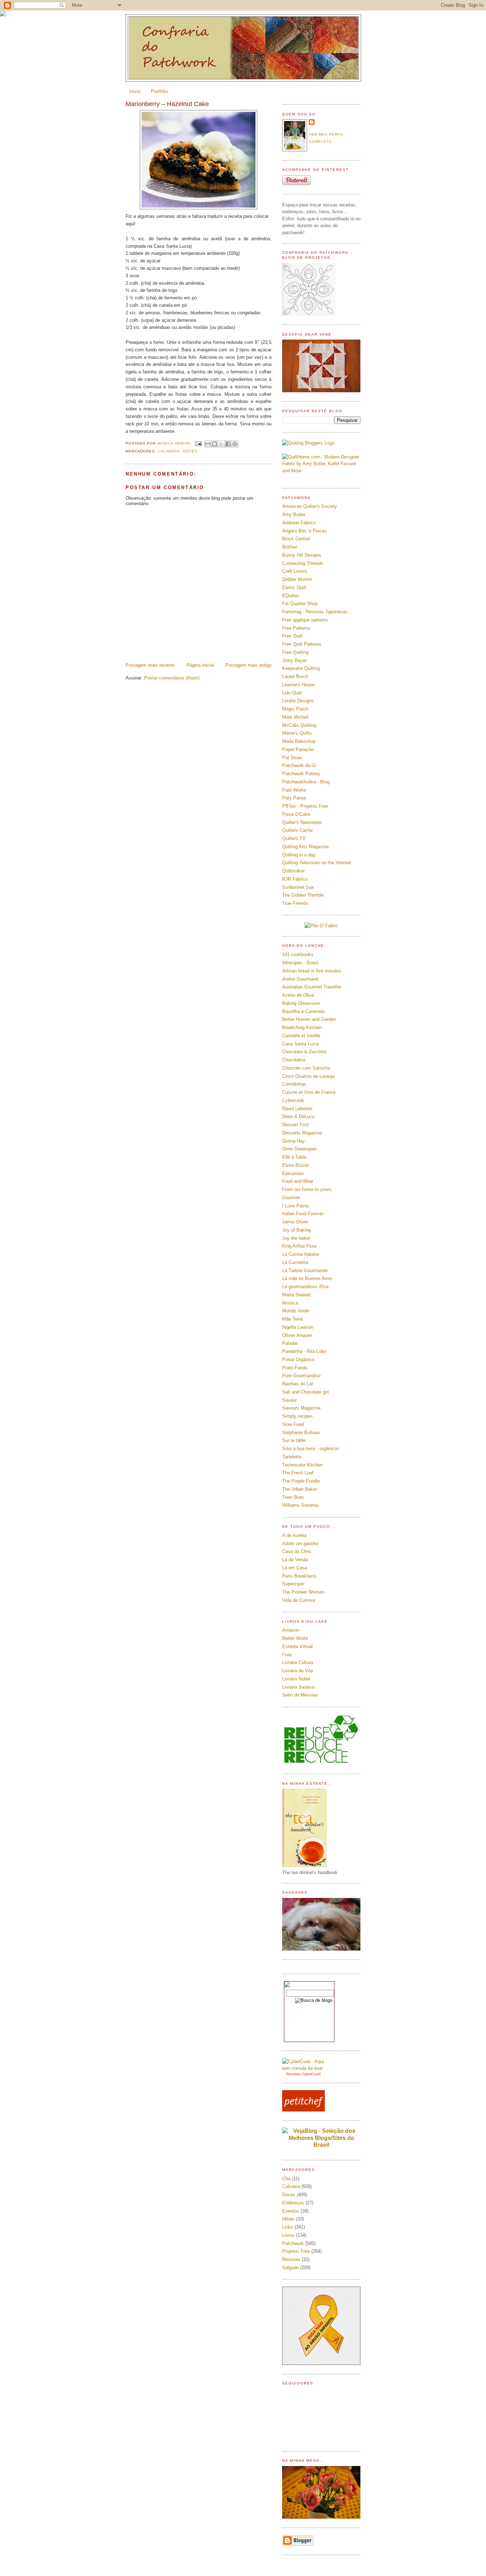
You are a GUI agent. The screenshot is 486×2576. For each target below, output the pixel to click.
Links (288, 2227)
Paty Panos (294, 798)
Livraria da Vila (297, 1671)
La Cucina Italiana (301, 1254)
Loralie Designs (298, 701)
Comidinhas (294, 1084)
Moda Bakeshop (299, 741)
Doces (190, 451)
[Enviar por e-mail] (208, 444)
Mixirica (290, 1303)
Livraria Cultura (298, 1662)
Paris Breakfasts (299, 1576)
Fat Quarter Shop (300, 604)
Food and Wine (298, 1181)
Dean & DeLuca (298, 1116)
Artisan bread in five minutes (312, 971)
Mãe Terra (292, 1319)
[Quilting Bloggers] (308, 443)
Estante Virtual (297, 1646)
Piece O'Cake (296, 814)
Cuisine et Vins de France (309, 1092)
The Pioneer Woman (303, 1592)
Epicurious (293, 1173)
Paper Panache (298, 749)
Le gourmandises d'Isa (305, 1287)
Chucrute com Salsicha (306, 1068)
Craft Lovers (295, 571)
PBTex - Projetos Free (305, 806)
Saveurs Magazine (301, 1408)
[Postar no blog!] (215, 444)
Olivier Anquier (297, 1335)
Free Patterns (296, 628)
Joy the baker (296, 1238)
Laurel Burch (295, 676)
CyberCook (311, 2074)
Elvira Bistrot (295, 1165)
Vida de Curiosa (299, 1600)
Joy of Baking (296, 1230)
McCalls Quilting (299, 725)
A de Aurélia (294, 1535)
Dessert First (295, 1125)
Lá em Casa (295, 1568)
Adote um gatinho (300, 1544)
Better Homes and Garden (309, 1019)
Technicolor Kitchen (302, 1465)
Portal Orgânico (298, 1360)
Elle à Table (294, 1157)
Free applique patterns (305, 620)
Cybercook (293, 1100)
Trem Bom (293, 1497)
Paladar (290, 1343)
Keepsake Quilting (301, 668)
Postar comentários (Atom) (172, 678)
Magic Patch (295, 709)
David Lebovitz (297, 1109)
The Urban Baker (300, 1489)
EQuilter (290, 596)
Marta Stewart (297, 1295)
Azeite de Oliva (298, 995)
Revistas (291, 2259)
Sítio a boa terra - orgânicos (311, 1449)
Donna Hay (294, 1141)
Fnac (287, 1655)
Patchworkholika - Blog (306, 782)
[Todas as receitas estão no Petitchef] (303, 2110)
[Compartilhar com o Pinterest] (235, 444)
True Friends (295, 903)
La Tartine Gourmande (305, 1271)
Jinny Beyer (294, 660)
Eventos (291, 2211)
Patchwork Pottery (301, 774)
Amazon (291, 1630)
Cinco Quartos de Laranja (308, 1076)
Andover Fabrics (299, 523)
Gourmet (291, 1198)
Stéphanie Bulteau (301, 1433)
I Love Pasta (295, 1206)
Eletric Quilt (294, 587)
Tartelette (292, 1457)
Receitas (294, 2074)
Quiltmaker (293, 871)
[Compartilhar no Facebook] (228, 444)
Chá (286, 2179)
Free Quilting (295, 652)
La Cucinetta (295, 1262)
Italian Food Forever (303, 1214)
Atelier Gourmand (300, 979)
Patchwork (293, 2243)
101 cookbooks (298, 954)
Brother (290, 547)
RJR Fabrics (295, 879)
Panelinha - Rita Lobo (304, 1351)
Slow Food (293, 1424)
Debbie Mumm (297, 579)
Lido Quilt (292, 693)
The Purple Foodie (301, 1481)
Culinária (169, 451)
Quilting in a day (299, 855)
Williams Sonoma (300, 1505)
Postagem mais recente (150, 665)
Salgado (290, 2268)
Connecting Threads (303, 563)
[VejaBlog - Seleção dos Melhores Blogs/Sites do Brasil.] (321, 2136)
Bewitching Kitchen (302, 1027)
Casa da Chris (297, 1551)
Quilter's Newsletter (302, 822)
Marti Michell (295, 717)
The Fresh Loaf (298, 1473)
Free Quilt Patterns (302, 644)
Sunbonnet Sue (298, 887)
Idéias (288, 2219)
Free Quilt (292, 636)
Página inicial (200, 665)
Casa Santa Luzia (300, 1044)
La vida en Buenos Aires (307, 1278)
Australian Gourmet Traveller (312, 987)
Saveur (289, 1400)
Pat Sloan (292, 758)
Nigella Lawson (298, 1327)
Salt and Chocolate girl (305, 1392)
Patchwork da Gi (299, 765)
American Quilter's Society (310, 506)
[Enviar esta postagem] (198, 443)
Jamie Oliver (295, 1222)
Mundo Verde (296, 1311)
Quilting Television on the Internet (317, 863)
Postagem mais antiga (248, 665)
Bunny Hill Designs (302, 555)
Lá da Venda (295, 1560)
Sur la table (294, 1440)
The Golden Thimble (303, 895)
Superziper (293, 1584)
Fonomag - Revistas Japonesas (315, 612)
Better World (295, 1638)
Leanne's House (299, 685)
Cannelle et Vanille (301, 1036)
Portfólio (159, 91)
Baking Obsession (301, 1003)
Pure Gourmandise (301, 1376)
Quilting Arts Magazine (305, 847)
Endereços (293, 2203)
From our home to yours (307, 1189)
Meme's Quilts (297, 733)
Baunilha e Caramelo (303, 1011)
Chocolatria (294, 1060)
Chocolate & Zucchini (304, 1052)
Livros (288, 2235)
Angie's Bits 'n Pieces (305, 531)
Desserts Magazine (302, 1133)
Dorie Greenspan (299, 1149)
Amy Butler (294, 515)
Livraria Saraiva (298, 1687)
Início (135, 91)
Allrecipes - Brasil (300, 963)
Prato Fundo (295, 1368)
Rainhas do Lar (298, 1384)
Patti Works (294, 790)
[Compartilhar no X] (221, 444)
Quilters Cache (297, 830)
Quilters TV (294, 838)
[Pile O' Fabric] (321, 926)
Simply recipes (297, 1416)
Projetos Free (296, 2251)
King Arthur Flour (299, 1246)
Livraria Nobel (296, 1679)
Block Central (296, 539)
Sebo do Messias (300, 1695)
